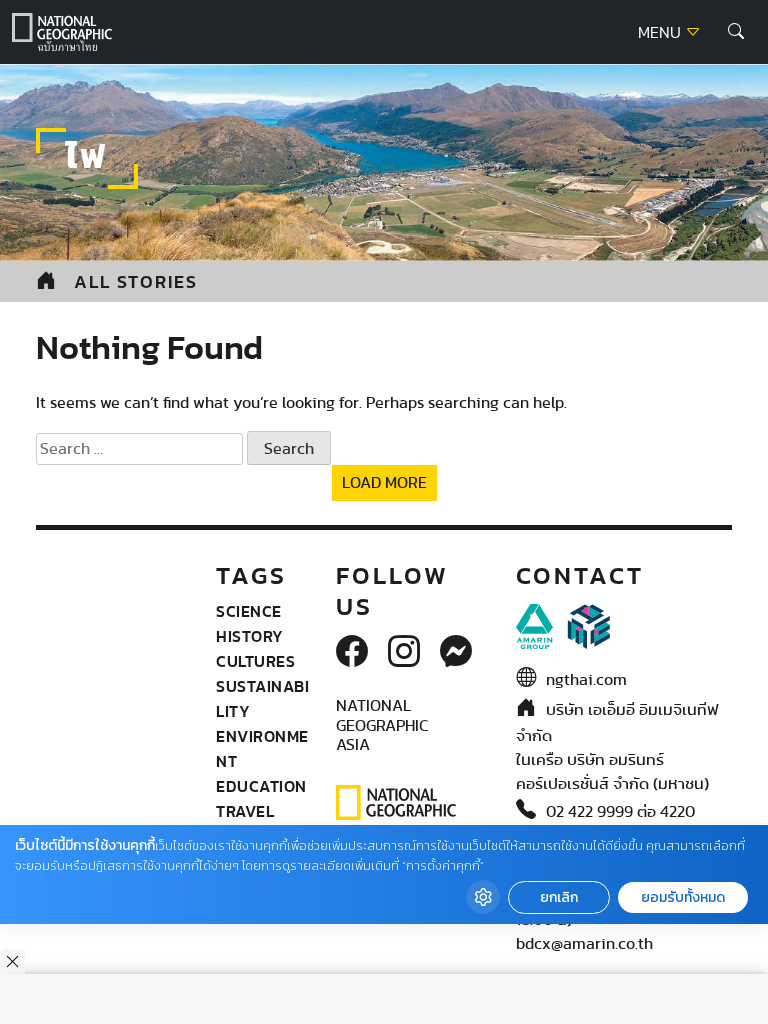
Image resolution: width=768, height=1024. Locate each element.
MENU (661, 33)
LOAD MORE (384, 483)
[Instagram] (404, 653)
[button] (736, 32)
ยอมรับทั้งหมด (683, 897)
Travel (245, 811)
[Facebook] (352, 653)
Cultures (255, 661)
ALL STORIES (136, 281)
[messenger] (456, 653)
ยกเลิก (559, 897)
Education (261, 786)
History (250, 636)
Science (249, 611)
